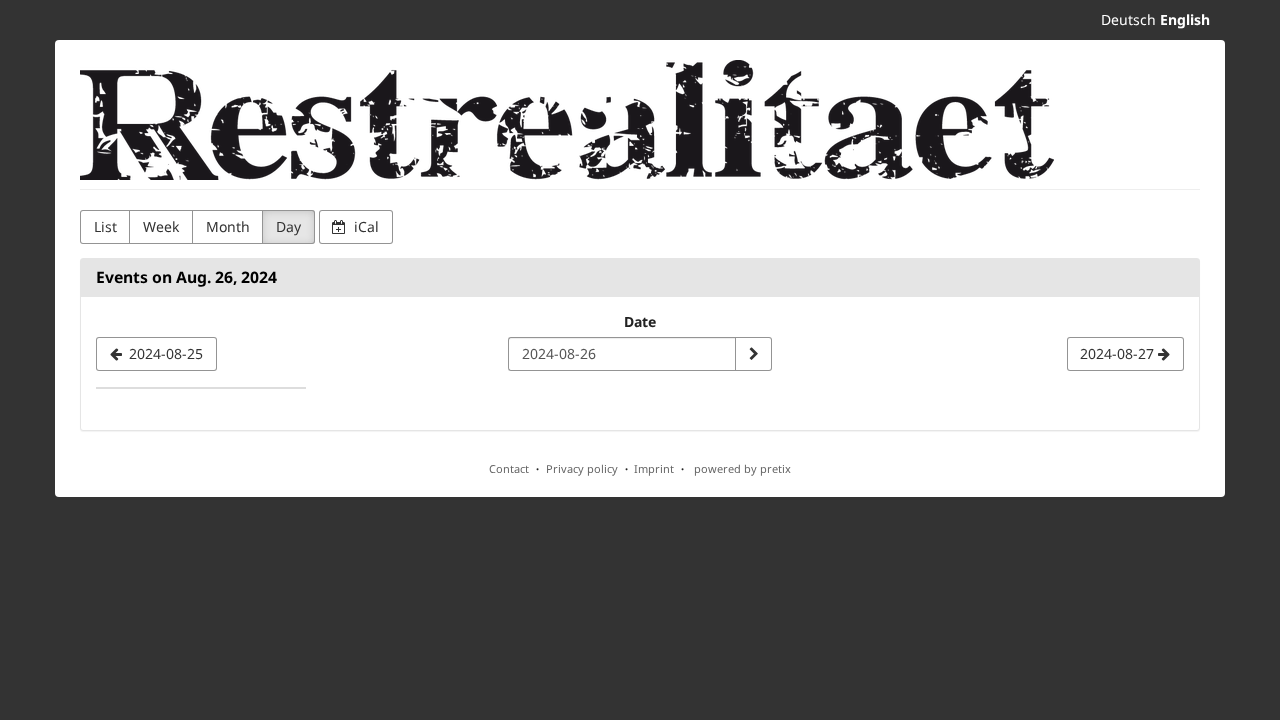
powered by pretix (742, 468)
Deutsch (1128, 19)
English (1185, 19)
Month (228, 226)
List (105, 226)
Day (288, 226)
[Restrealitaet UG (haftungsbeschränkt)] (567, 120)
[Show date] (753, 354)
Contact (509, 468)
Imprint (654, 468)
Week (161, 226)
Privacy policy (582, 468)
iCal (364, 226)
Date (640, 321)
